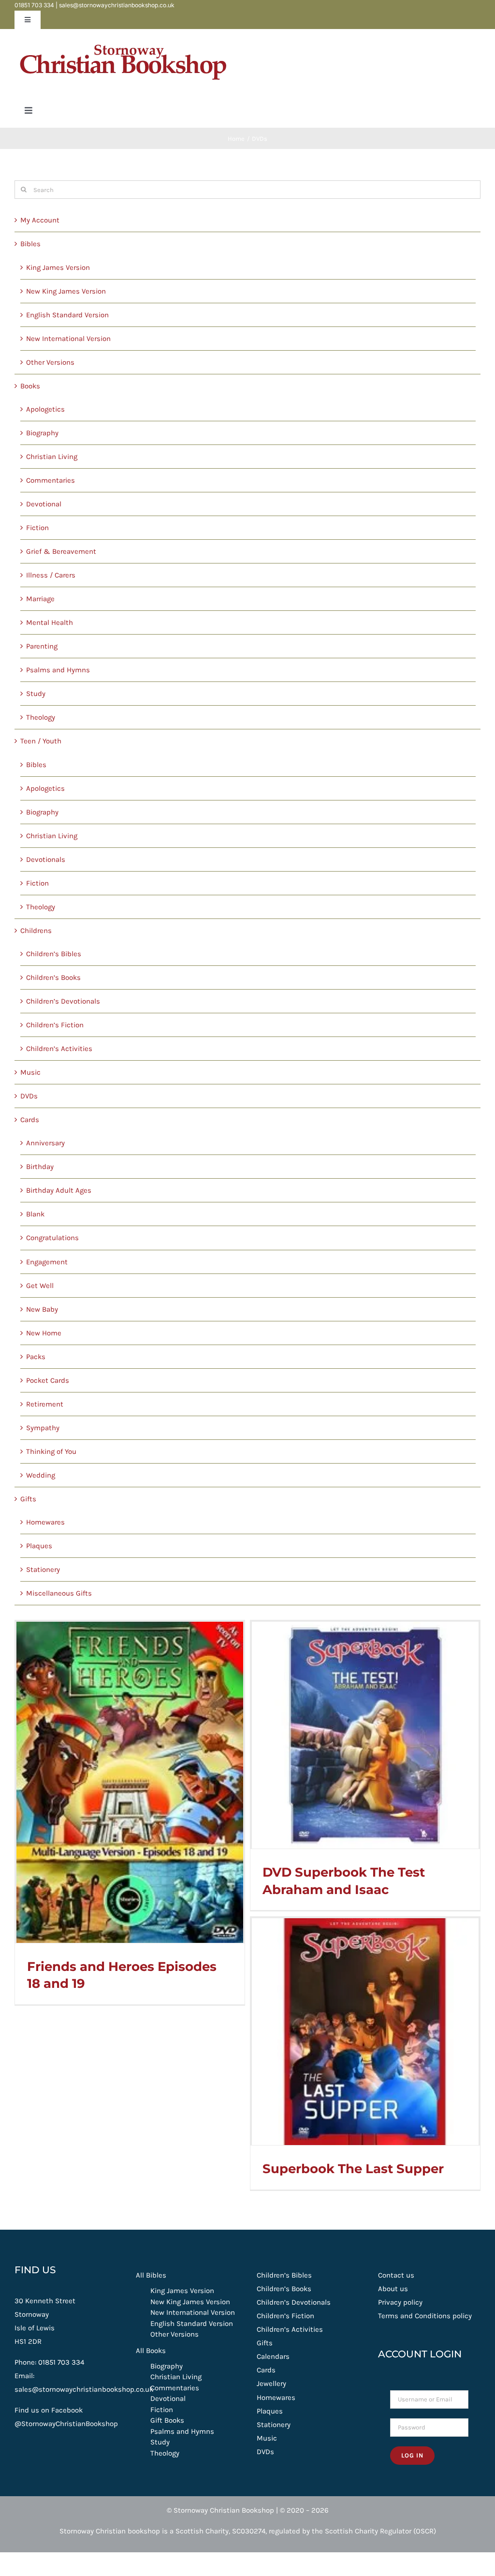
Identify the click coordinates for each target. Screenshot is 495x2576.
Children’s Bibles (54, 954)
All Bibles (151, 2275)
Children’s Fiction (55, 1025)
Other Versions (50, 362)
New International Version (68, 339)
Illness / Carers (51, 575)
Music (30, 1072)
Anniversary (45, 1143)
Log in (412, 2455)
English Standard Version (67, 315)
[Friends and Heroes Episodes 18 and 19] (130, 1782)
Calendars (273, 2356)
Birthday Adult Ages (59, 1190)
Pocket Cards (48, 1380)
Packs (36, 1357)
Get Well (40, 1286)
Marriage (40, 599)
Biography (42, 433)
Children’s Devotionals (63, 1001)
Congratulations (52, 1238)
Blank (35, 1214)
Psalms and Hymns (58, 670)
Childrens (36, 931)
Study (36, 694)
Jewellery (271, 2384)
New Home (44, 1333)
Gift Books (167, 2420)
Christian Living (52, 457)
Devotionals (46, 859)
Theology (41, 717)
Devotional (44, 504)
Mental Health (50, 622)
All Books (151, 2351)
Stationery (43, 1569)
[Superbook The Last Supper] (365, 2032)
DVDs (29, 1096)
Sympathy (43, 1428)
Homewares (45, 1522)
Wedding (41, 1475)
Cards (30, 1120)
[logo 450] (123, 40)
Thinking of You (51, 1451)
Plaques (39, 1546)
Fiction (37, 528)
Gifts (28, 1499)
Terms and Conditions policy (425, 2316)
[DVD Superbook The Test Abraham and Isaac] (365, 1735)
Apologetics (45, 409)
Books (30, 386)
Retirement (45, 1404)
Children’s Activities (59, 1049)
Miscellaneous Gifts (59, 1593)
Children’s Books (53, 977)
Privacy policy (400, 2302)
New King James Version (66, 291)
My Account (40, 220)
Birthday (40, 1167)
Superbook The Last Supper (353, 2169)
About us (393, 2289)
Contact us (396, 2275)
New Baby (42, 1309)
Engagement (47, 1262)
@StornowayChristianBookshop (66, 2424)
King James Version (58, 267)
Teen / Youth (41, 741)
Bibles (30, 244)
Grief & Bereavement (61, 551)
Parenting (42, 646)
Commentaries (51, 480)
